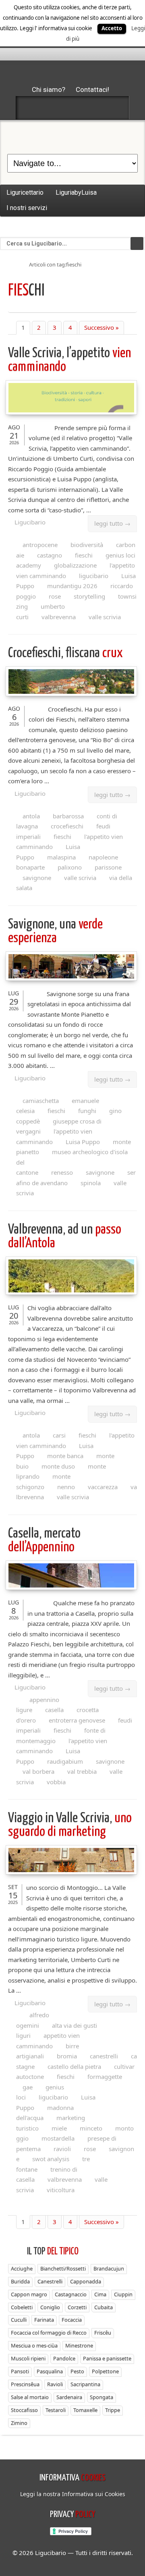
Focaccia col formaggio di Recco (49, 2333)
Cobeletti (22, 2307)
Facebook (30, 108)
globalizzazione (75, 565)
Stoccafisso (24, 2410)
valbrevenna (59, 617)
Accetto (112, 28)
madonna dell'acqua (45, 2113)
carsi (59, 1435)
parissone (108, 867)
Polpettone (105, 2371)
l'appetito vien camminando (54, 1136)
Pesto (77, 2371)
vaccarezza (103, 1487)
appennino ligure (38, 1705)
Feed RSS (72, 108)
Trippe (113, 2410)
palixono (70, 867)
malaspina (61, 857)
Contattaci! (92, 89)
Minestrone (79, 2345)
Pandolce (64, 2358)
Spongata (101, 2397)
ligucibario (94, 576)
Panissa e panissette (107, 2358)
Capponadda (86, 2281)
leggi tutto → (112, 523)
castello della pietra (74, 2066)
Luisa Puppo (83, 1142)
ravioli (62, 2149)
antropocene (40, 545)
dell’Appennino (44, 1541)
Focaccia (72, 2320)
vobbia (56, 1782)
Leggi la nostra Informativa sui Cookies (73, 2494)
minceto (91, 2128)
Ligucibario (30, 522)
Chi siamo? (49, 89)
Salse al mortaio (30, 2397)
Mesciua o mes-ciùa (34, 2345)
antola (31, 816)
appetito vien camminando (48, 2041)
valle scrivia (105, 617)
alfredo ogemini (33, 2020)
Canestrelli (50, 2281)
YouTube (115, 108)
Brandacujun (109, 2268)
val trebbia (82, 1771)
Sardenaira (69, 2397)
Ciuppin (123, 2294)
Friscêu (103, 2333)
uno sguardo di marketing (70, 1825)
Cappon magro (29, 2294)
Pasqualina (50, 2371)
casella (54, 1710)
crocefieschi (67, 826)
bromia (67, 2056)
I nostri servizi (27, 208)
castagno (50, 555)
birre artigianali (48, 2051)
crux (65, 653)
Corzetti (77, 2307)
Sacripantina (85, 2384)
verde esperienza (55, 931)
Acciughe (22, 2268)
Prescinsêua (25, 2384)
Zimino (19, 2423)
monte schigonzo (43, 1482)
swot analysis (51, 2159)
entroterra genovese (77, 1720)
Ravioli (55, 2384)
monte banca (65, 1456)
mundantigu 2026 (72, 586)
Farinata (44, 2320)
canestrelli (104, 2056)
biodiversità (87, 545)
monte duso (58, 1466)
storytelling (89, 596)
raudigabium (65, 1761)
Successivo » (101, 327)
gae (28, 2087)
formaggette (105, 2077)
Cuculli (19, 2320)
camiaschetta (41, 1101)
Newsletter (94, 108)
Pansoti (20, 2371)
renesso (62, 1172)
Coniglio (50, 2307)
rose (55, 596)
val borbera (38, 1771)
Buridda (20, 2281)
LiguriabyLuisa (76, 192)
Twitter (51, 108)
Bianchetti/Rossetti (63, 2268)
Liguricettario (25, 192)
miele (59, 2128)
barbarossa (68, 816)
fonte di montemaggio (61, 1735)
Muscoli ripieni (28, 2358)
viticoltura (61, 2190)
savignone (37, 878)
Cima (100, 2294)
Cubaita (104, 2307)
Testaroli (56, 2410)
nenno (66, 1487)
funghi (87, 1111)
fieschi (84, 555)
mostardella (58, 2138)
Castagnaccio (71, 2294)
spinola (91, 1183)
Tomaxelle (85, 2410)
